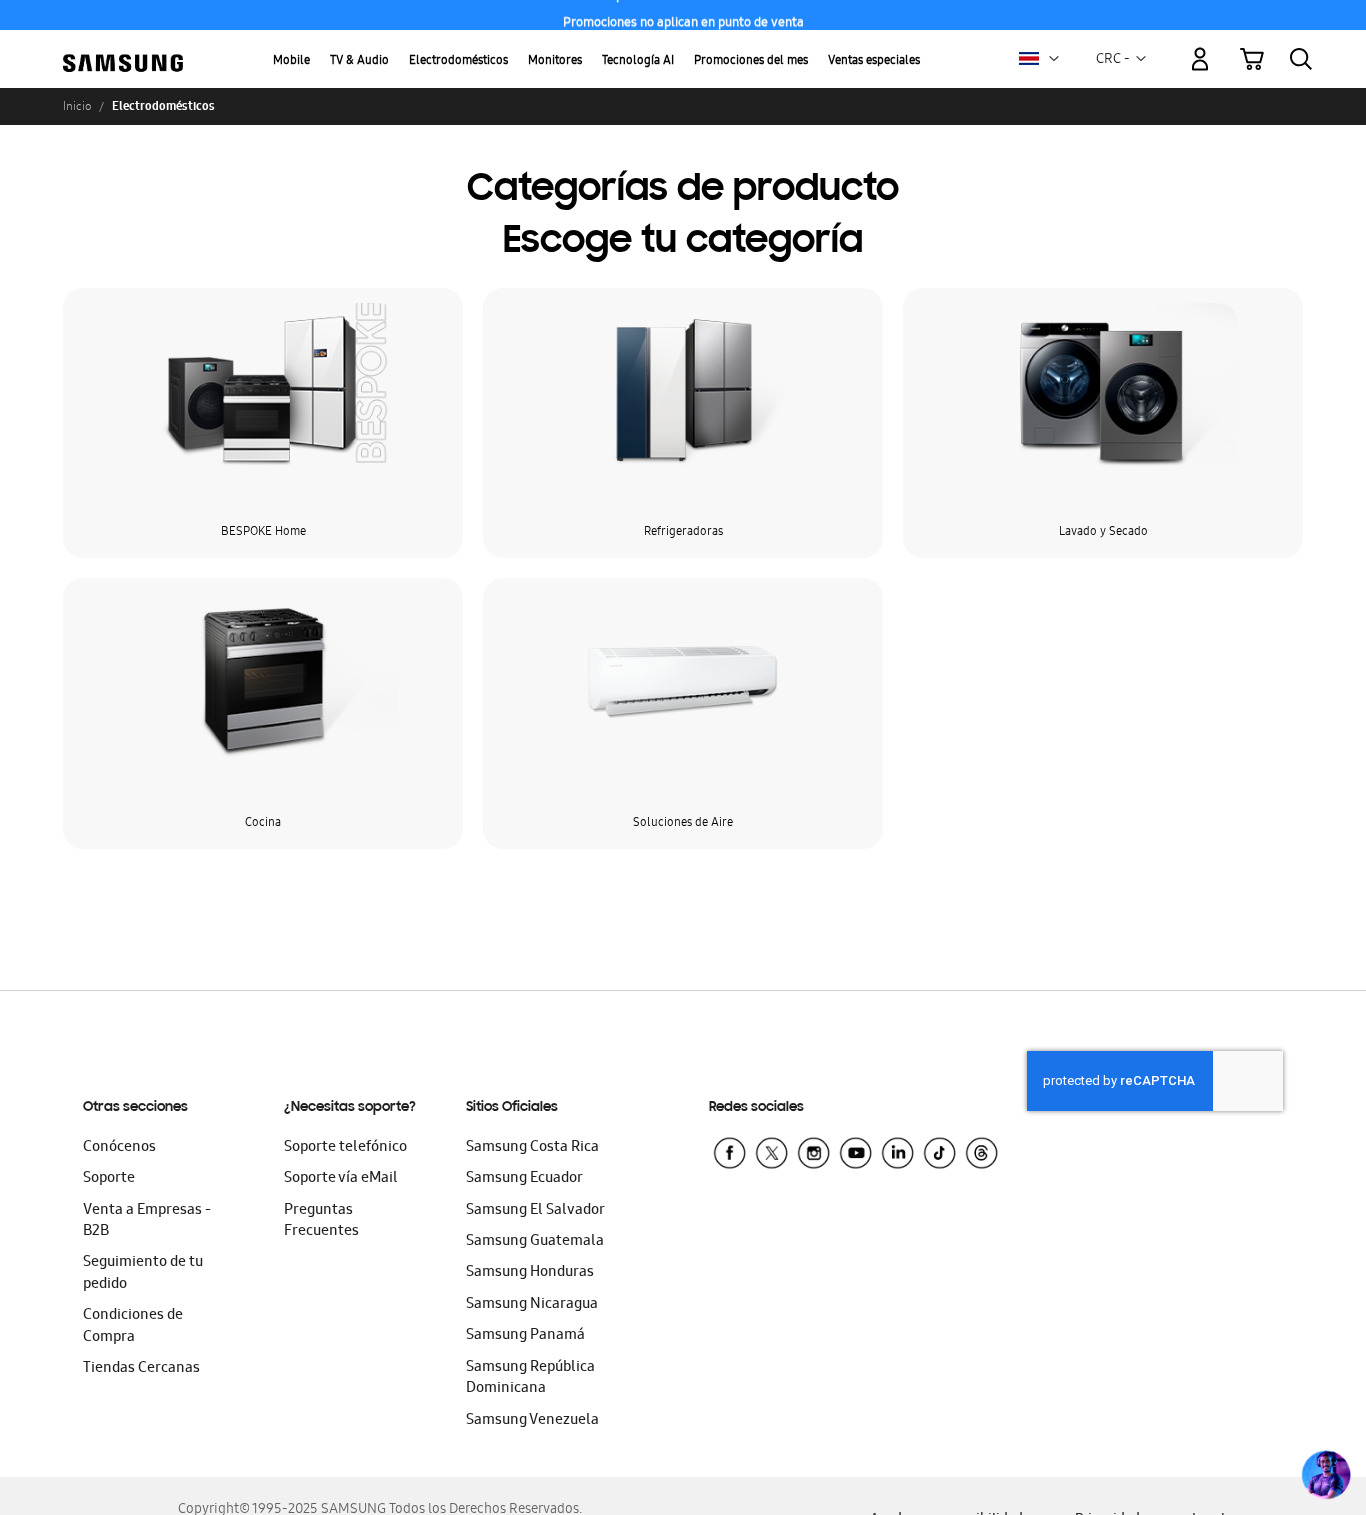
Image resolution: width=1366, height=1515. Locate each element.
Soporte (109, 1179)
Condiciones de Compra (133, 1326)
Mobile (291, 61)
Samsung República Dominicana (530, 1378)
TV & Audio (359, 61)
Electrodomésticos (458, 61)
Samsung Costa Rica (532, 1148)
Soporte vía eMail (341, 1179)
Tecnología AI (638, 61)
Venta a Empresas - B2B (147, 1221)
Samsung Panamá (525, 1336)
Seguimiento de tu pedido (143, 1273)
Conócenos (119, 1148)
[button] (1054, 59)
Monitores (555, 61)
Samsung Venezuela (532, 1421)
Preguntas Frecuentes (321, 1221)
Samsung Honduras (530, 1273)
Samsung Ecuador (524, 1179)
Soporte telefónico (345, 1148)
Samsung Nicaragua (532, 1305)
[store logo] (123, 47)
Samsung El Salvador (535, 1211)
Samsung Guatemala (535, 1242)
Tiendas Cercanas (141, 1369)
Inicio (77, 106)
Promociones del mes (751, 61)
